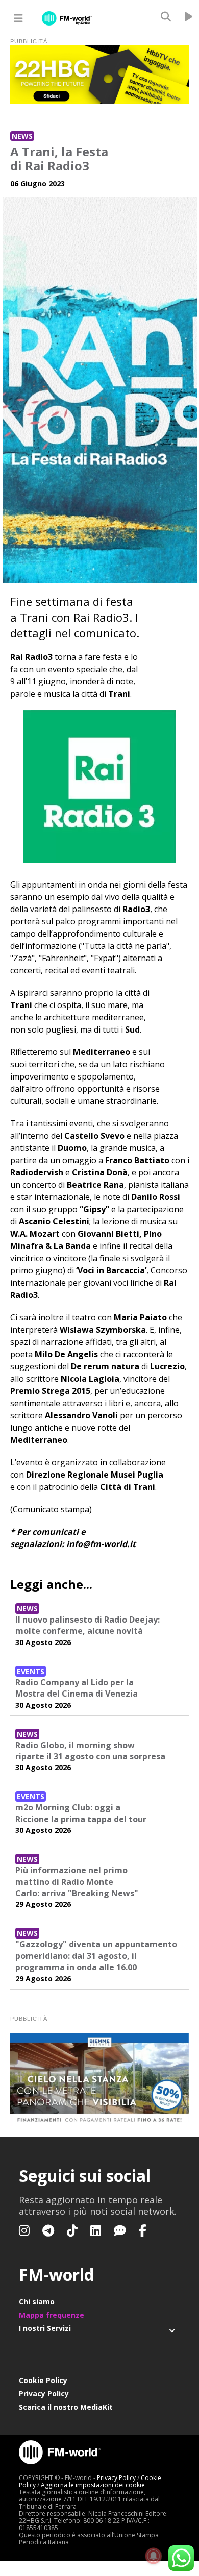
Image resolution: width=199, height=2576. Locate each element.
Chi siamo (37, 2302)
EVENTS (31, 1671)
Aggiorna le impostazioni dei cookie (93, 2485)
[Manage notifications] (154, 2556)
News (22, 136)
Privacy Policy (44, 2394)
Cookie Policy (43, 2380)
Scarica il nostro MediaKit (66, 2407)
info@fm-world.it (101, 1544)
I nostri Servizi (45, 2328)
